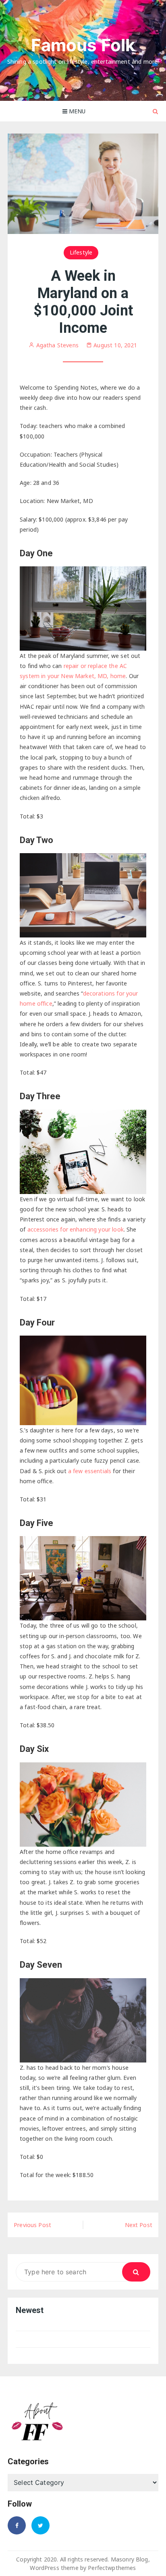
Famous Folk (83, 45)
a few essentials (90, 1471)
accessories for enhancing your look (76, 1229)
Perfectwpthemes (112, 2568)
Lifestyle (81, 252)
